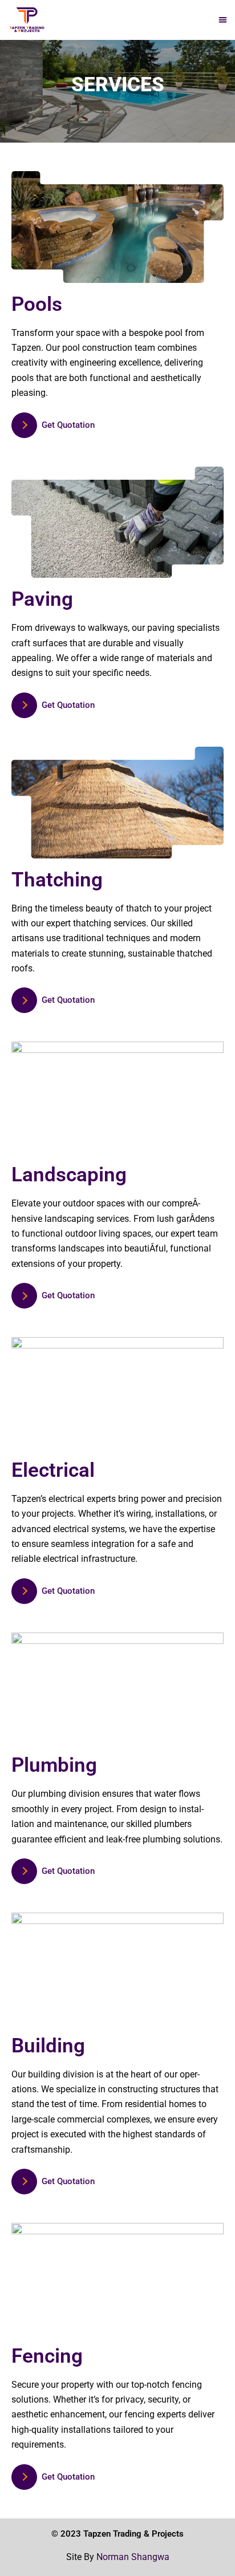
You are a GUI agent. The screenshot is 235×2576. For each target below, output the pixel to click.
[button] (223, 20)
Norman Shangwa (133, 2557)
